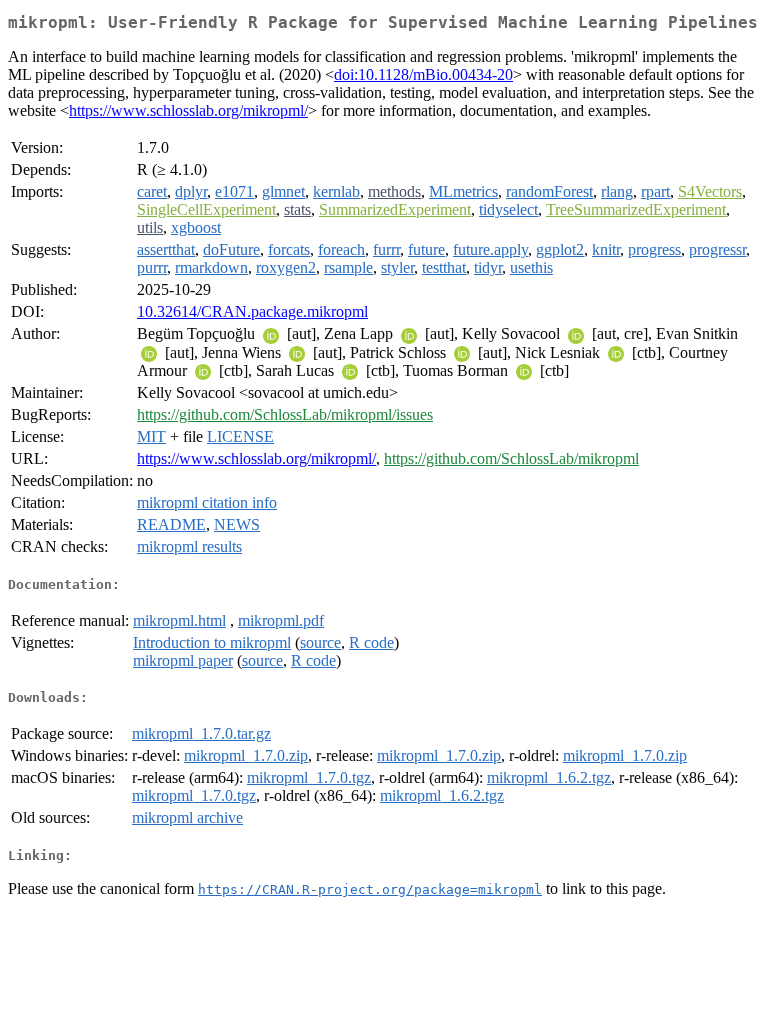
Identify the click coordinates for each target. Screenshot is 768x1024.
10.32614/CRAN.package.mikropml (252, 311)
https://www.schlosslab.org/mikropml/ (188, 110)
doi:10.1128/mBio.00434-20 (423, 74)
